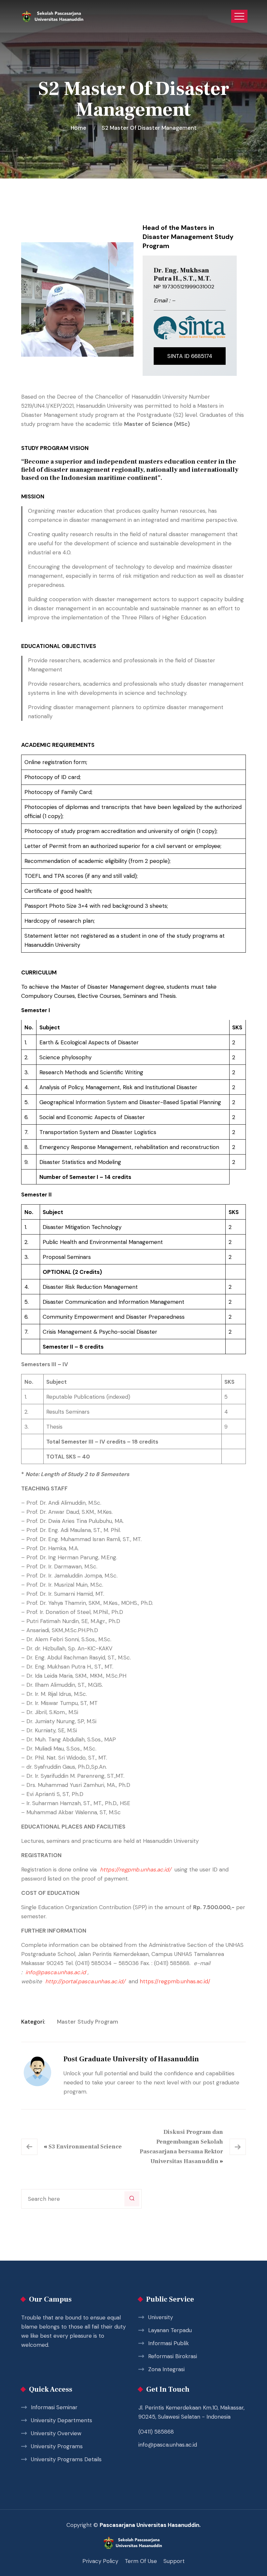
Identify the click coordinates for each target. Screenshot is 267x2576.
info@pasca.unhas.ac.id (168, 2445)
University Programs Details (66, 2459)
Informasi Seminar (54, 2407)
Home (80, 128)
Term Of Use (141, 2561)
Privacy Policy (100, 2561)
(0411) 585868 (156, 2432)
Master (66, 2022)
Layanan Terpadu (170, 2330)
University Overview (56, 2433)
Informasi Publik (169, 2343)
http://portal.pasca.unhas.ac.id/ (85, 1981)
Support (174, 2561)
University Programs (57, 2446)
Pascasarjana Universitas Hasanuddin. (150, 2525)
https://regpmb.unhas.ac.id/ (136, 1869)
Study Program (98, 2022)
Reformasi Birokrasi (173, 2356)
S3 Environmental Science (85, 2147)
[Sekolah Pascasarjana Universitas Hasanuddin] (53, 16)
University (161, 2317)
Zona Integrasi (166, 2369)
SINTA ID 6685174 (190, 356)
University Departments (62, 2420)
